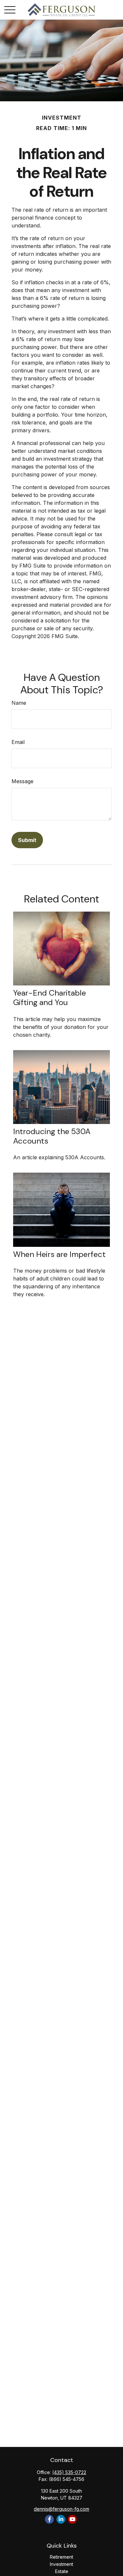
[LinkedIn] (61, 2519)
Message (22, 781)
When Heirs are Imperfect (59, 1254)
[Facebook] (49, 2519)
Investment (61, 2564)
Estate (62, 2571)
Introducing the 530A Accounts (52, 1136)
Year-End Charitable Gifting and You (50, 998)
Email (18, 742)
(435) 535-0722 (69, 2472)
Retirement (61, 2557)
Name (19, 703)
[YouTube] (72, 2519)
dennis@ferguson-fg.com (61, 2509)
